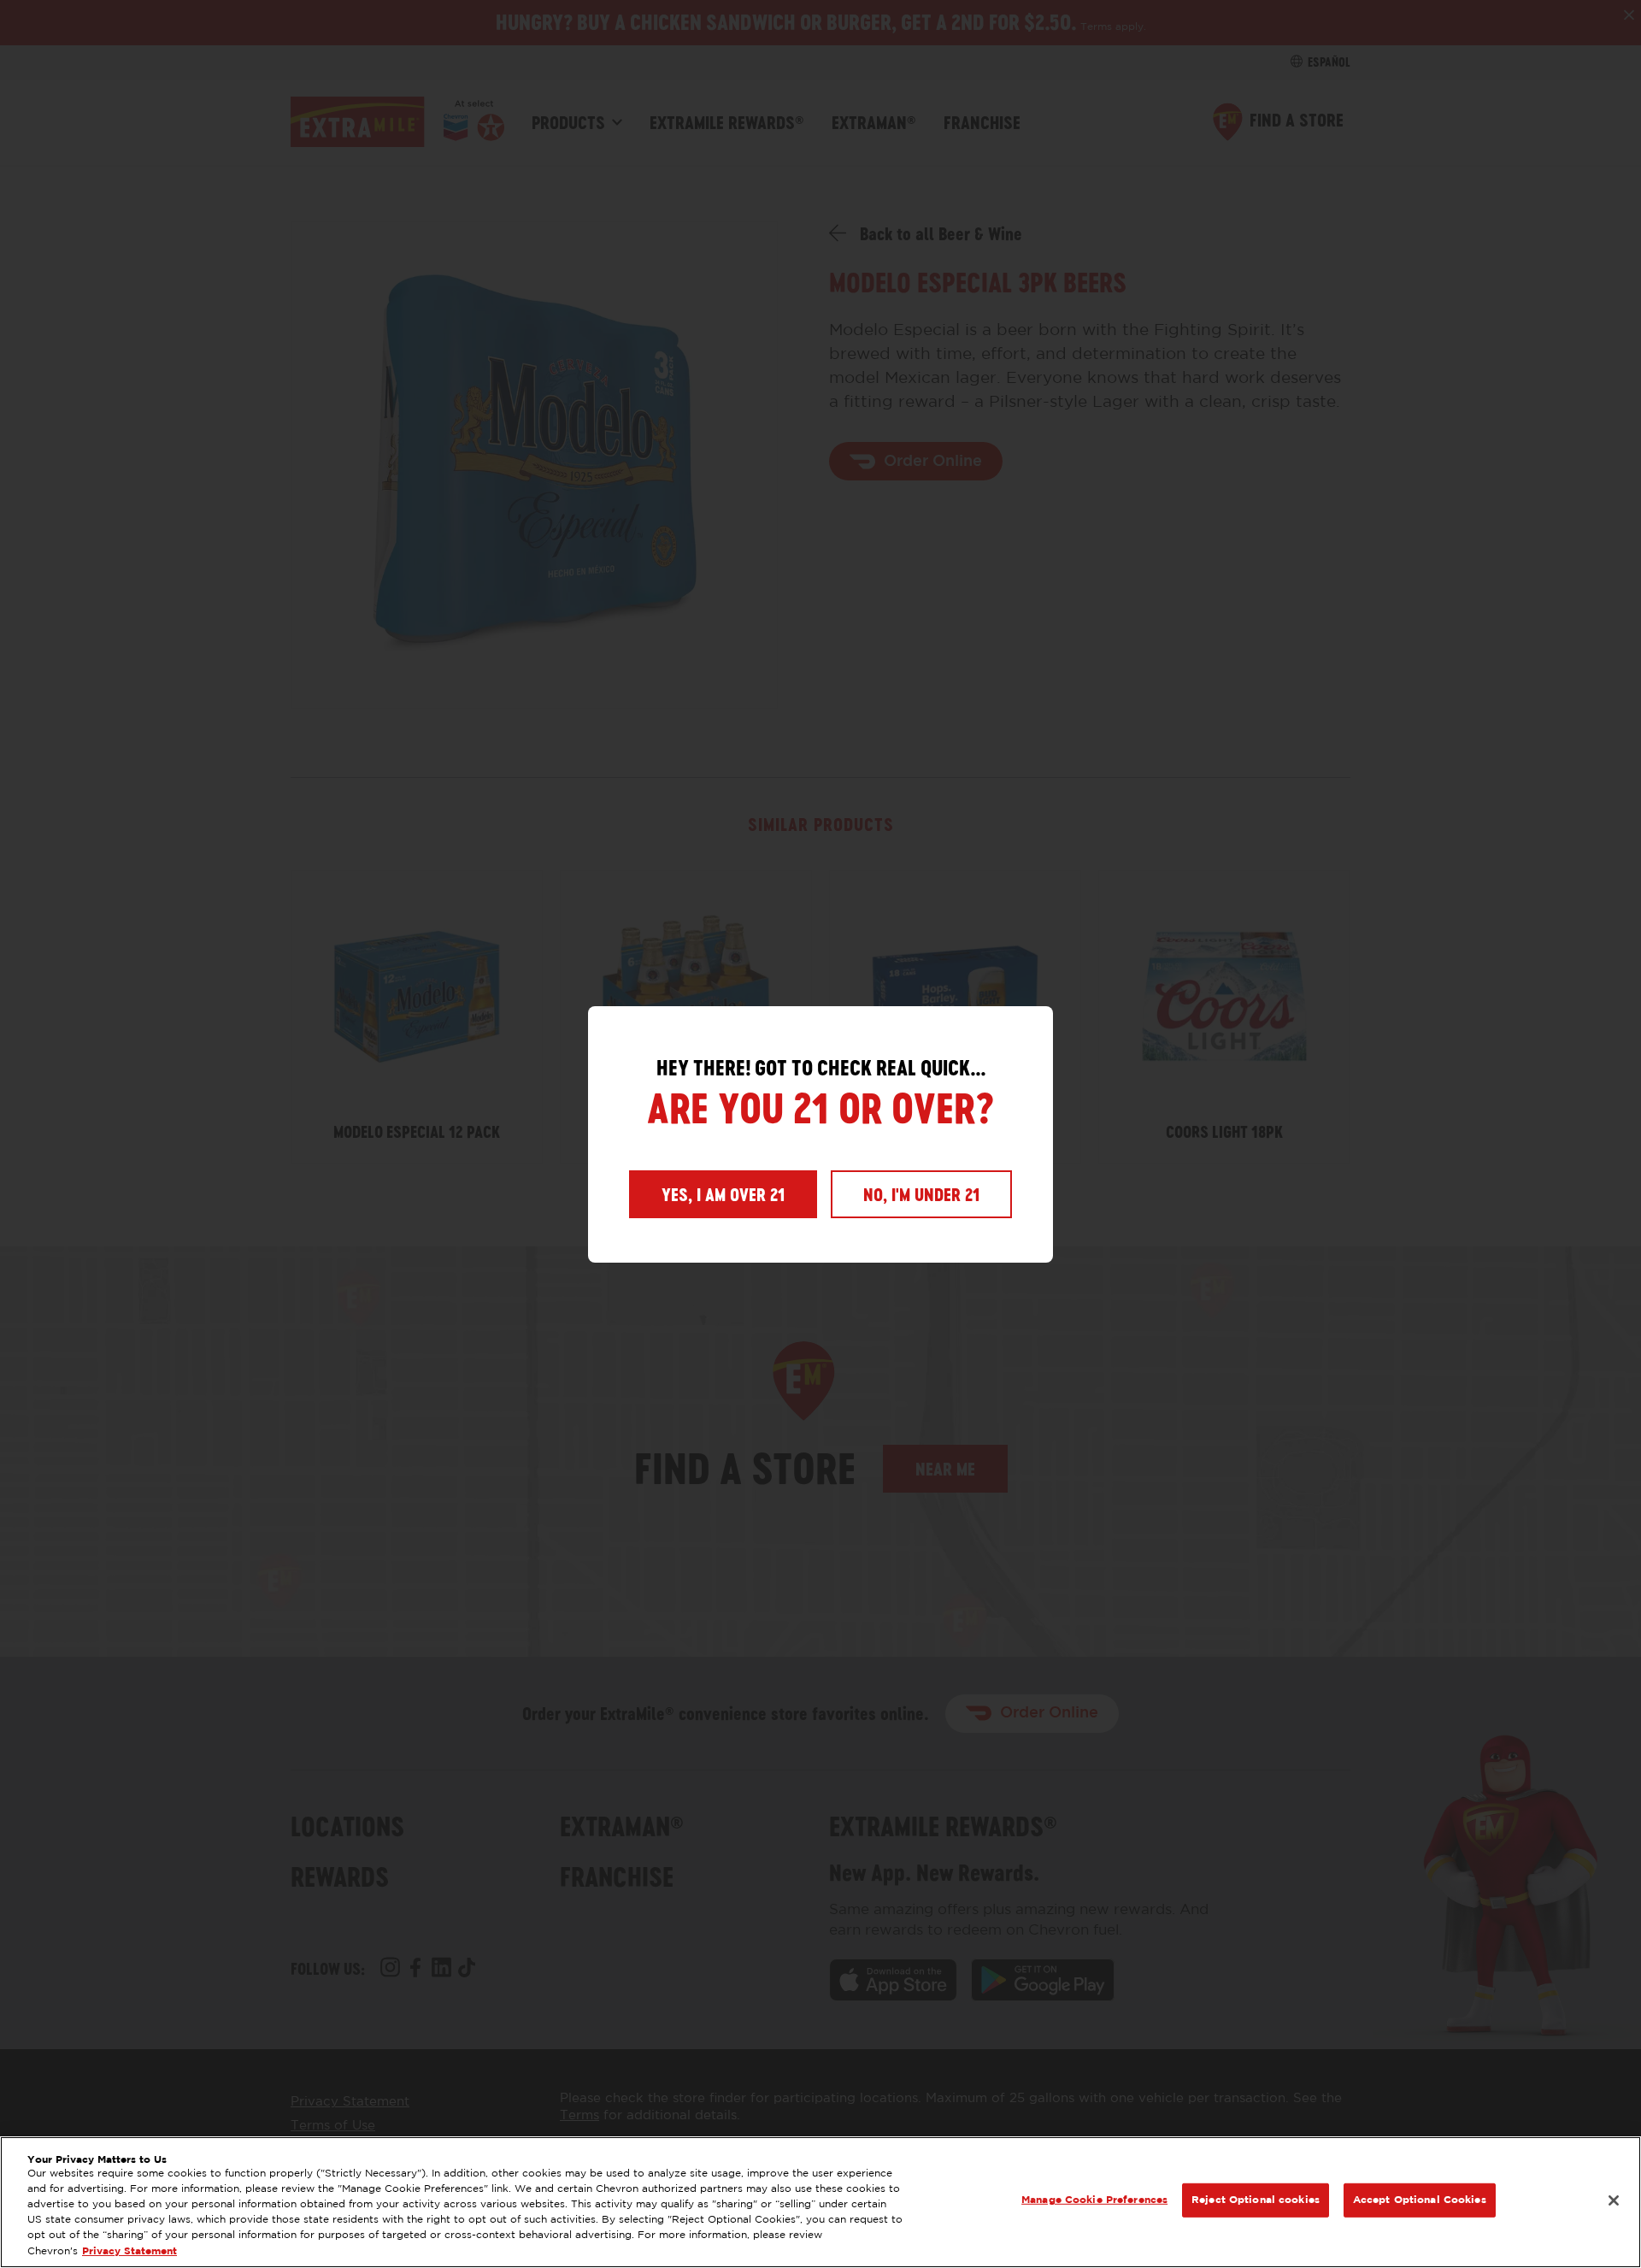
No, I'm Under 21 (921, 1194)
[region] (820, 2202)
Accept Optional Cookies (1420, 2200)
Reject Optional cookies (1256, 2200)
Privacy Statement (129, 2251)
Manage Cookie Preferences (1094, 2200)
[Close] (1614, 2200)
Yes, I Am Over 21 (723, 1194)
